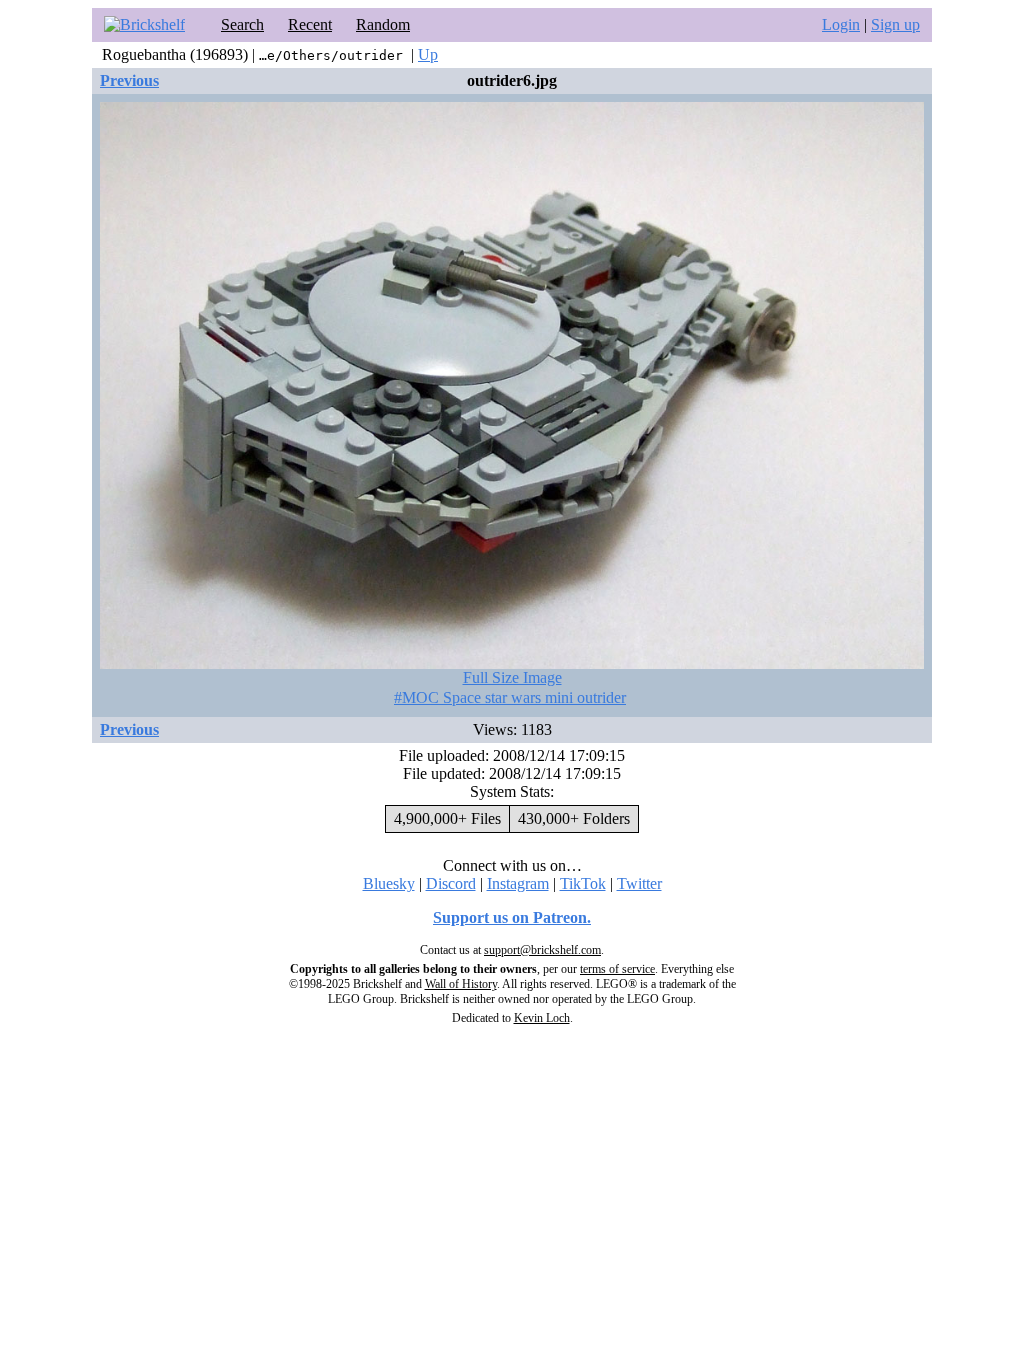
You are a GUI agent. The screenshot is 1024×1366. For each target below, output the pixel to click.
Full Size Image (512, 677)
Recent (310, 24)
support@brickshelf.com (542, 950)
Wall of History (461, 984)
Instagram (518, 883)
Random (383, 24)
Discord (451, 883)
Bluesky (389, 883)
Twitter (639, 883)
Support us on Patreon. (512, 917)
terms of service (617, 969)
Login (841, 24)
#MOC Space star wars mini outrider (510, 697)
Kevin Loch (542, 1018)
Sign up (895, 24)
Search (242, 24)
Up (428, 54)
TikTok (583, 883)
